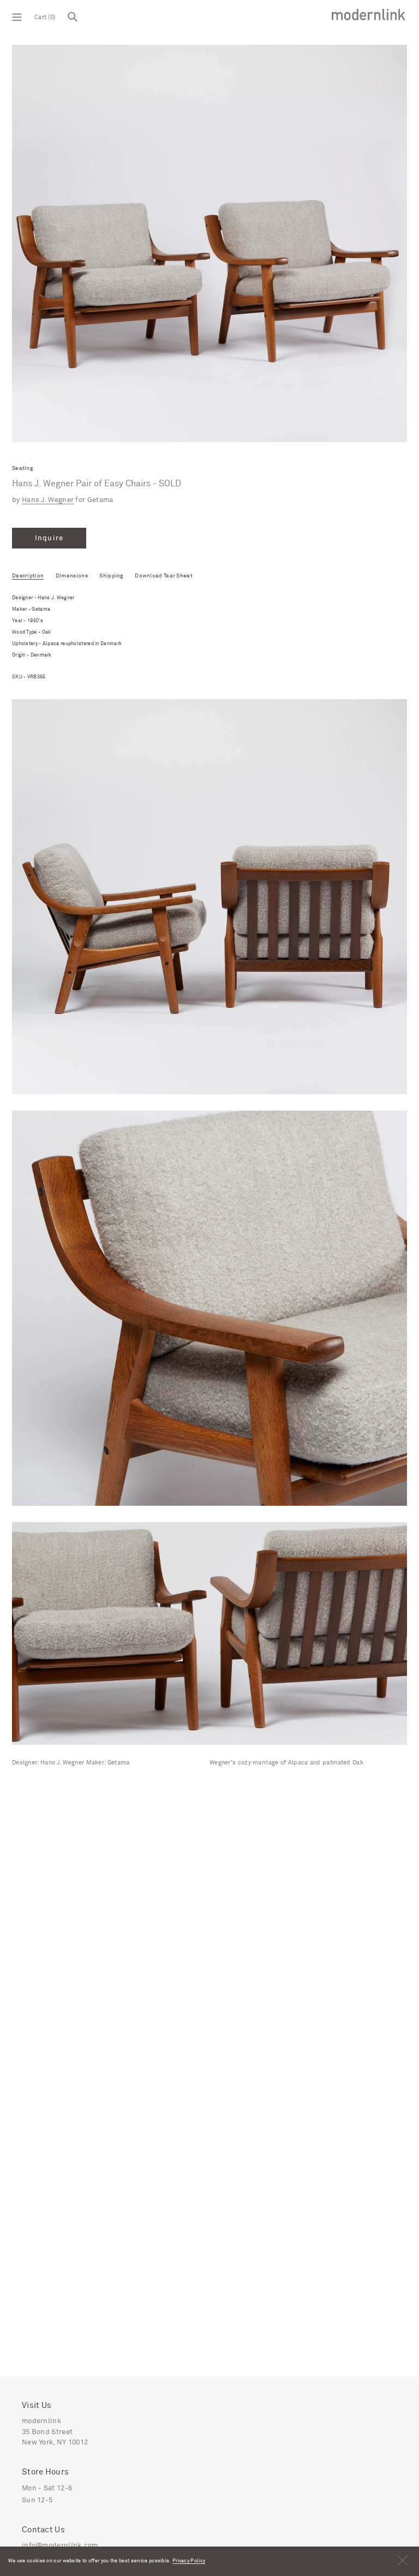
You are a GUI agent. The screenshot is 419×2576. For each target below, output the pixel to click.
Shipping (111, 576)
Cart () (45, 17)
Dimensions (72, 576)
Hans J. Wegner (48, 500)
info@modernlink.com (60, 2546)
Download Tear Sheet (164, 576)
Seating (22, 469)
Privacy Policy (189, 2561)
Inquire (49, 538)
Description (28, 576)
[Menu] (17, 16)
